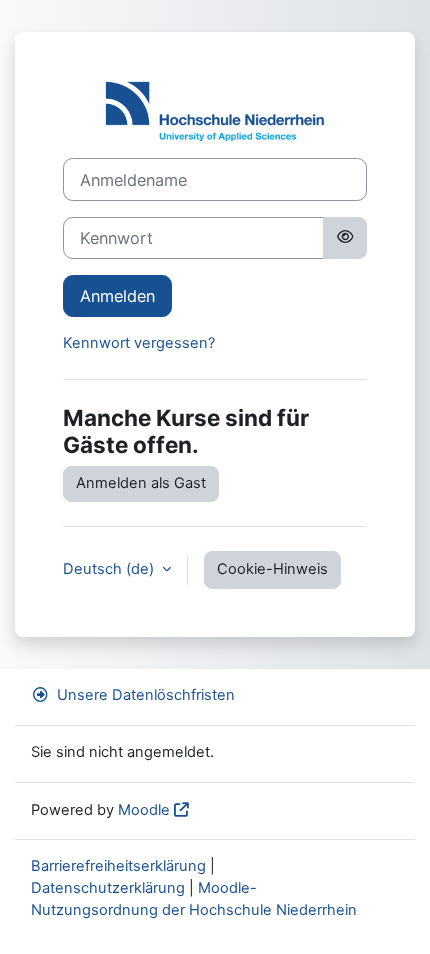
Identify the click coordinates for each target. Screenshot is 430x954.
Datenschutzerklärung (108, 888)
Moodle (144, 810)
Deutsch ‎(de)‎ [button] (110, 569)
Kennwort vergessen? (139, 343)
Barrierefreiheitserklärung (118, 866)
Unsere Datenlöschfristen (146, 695)
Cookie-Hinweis (272, 569)
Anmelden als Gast (141, 483)
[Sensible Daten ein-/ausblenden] (345, 238)
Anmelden (117, 296)
